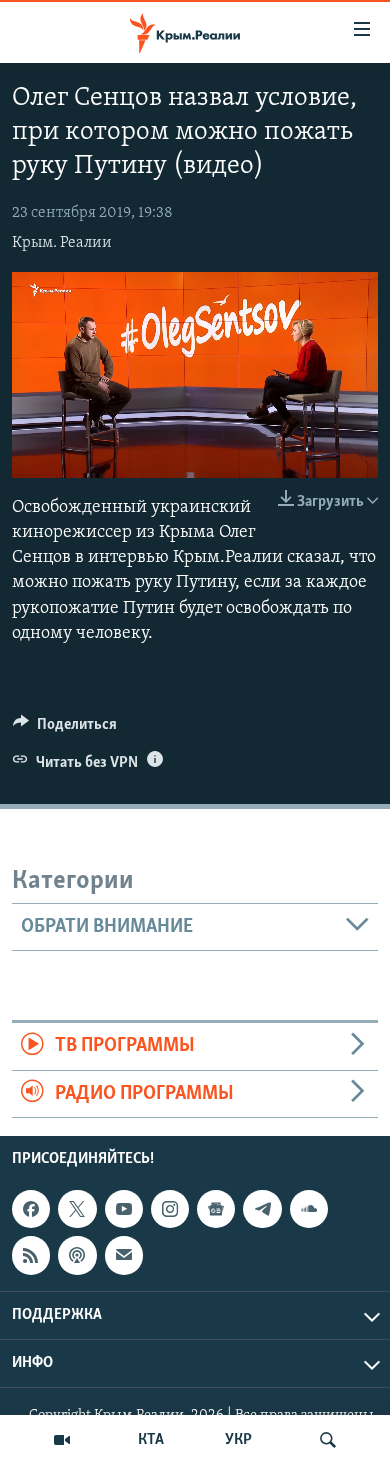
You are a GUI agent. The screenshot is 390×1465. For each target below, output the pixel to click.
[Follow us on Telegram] (262, 1209)
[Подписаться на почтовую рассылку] (124, 1255)
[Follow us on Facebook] (31, 1209)
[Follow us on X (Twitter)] (77, 1209)
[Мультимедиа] (62, 1440)
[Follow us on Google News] (216, 1209)
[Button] (65, 729)
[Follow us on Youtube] (124, 1209)
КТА (151, 1440)
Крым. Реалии (62, 243)
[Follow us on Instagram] (170, 1209)
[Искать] (328, 1440)
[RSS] (31, 1255)
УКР (238, 1440)
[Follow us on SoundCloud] (309, 1209)
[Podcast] (77, 1255)
